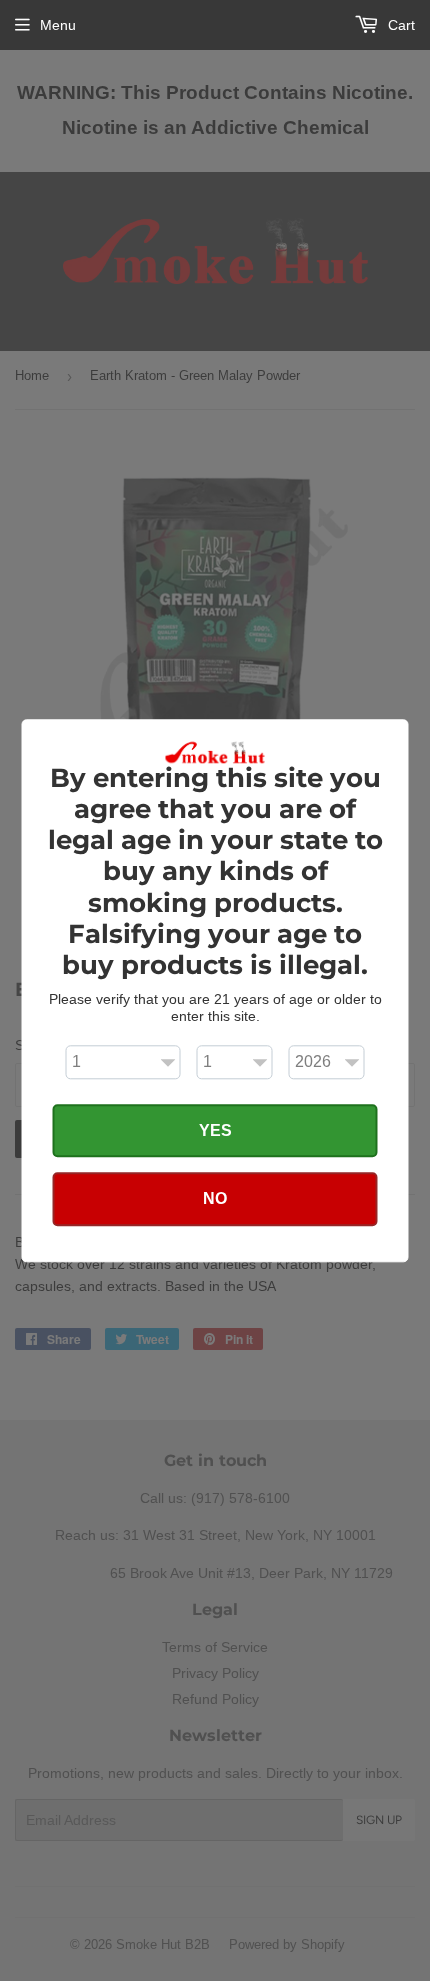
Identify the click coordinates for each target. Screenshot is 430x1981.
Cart (399, 25)
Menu (58, 25)
